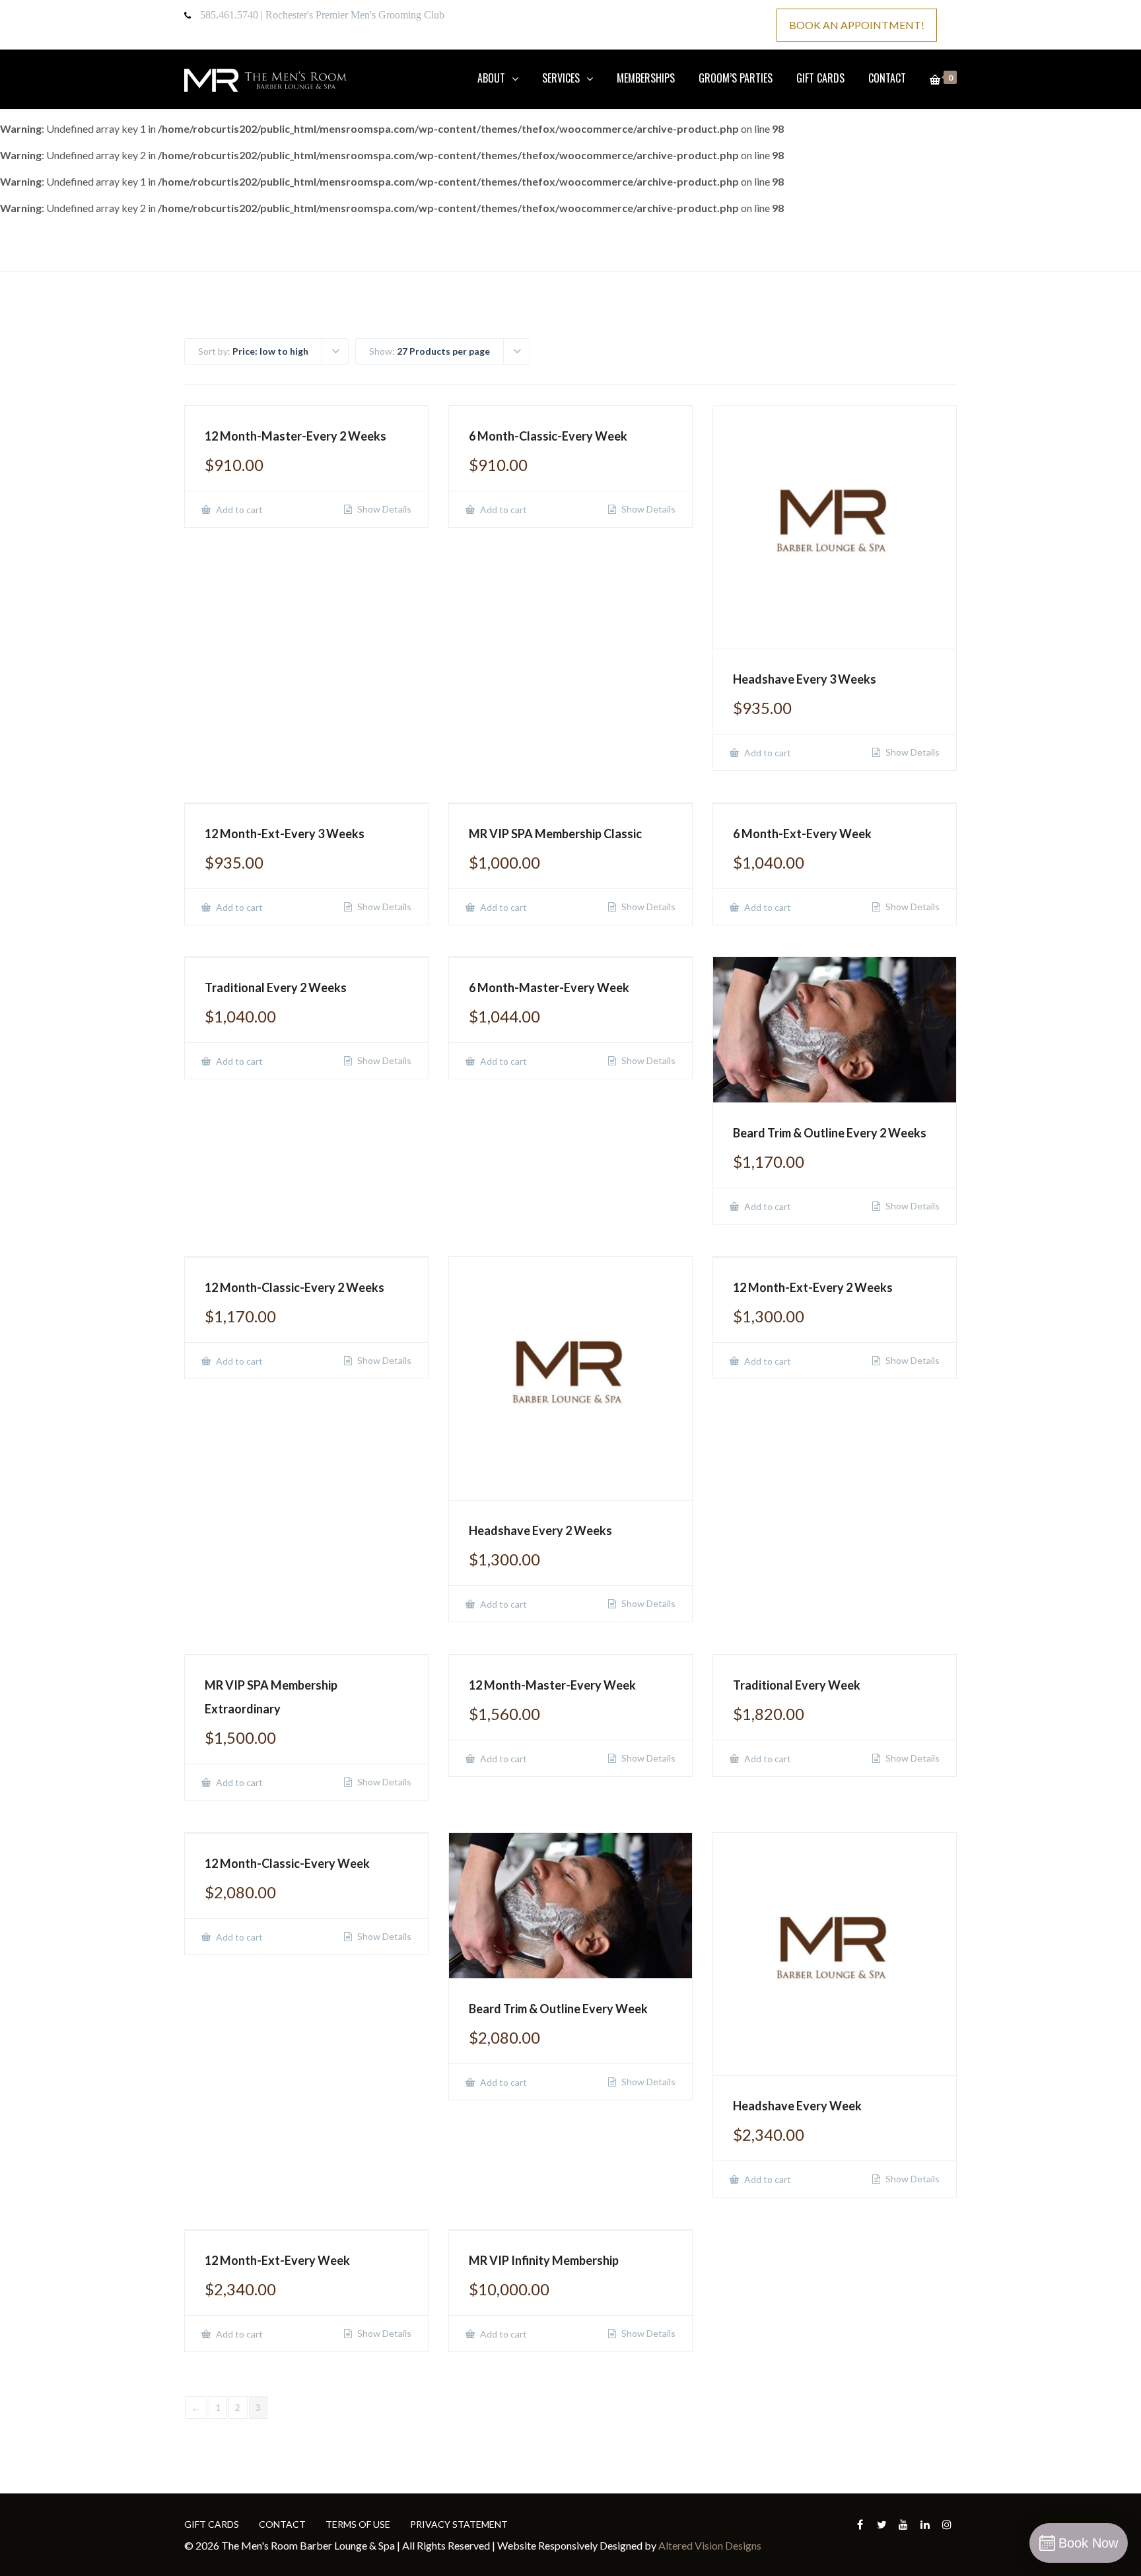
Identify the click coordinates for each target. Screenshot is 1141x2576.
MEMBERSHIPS (646, 78)
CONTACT (887, 78)
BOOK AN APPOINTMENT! (857, 25)
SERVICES (561, 78)
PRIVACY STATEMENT (459, 2524)
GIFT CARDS (820, 78)
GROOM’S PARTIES (736, 78)
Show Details (383, 509)
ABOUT (491, 78)
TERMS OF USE (358, 2524)
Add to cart (238, 510)
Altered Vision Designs (710, 2545)
